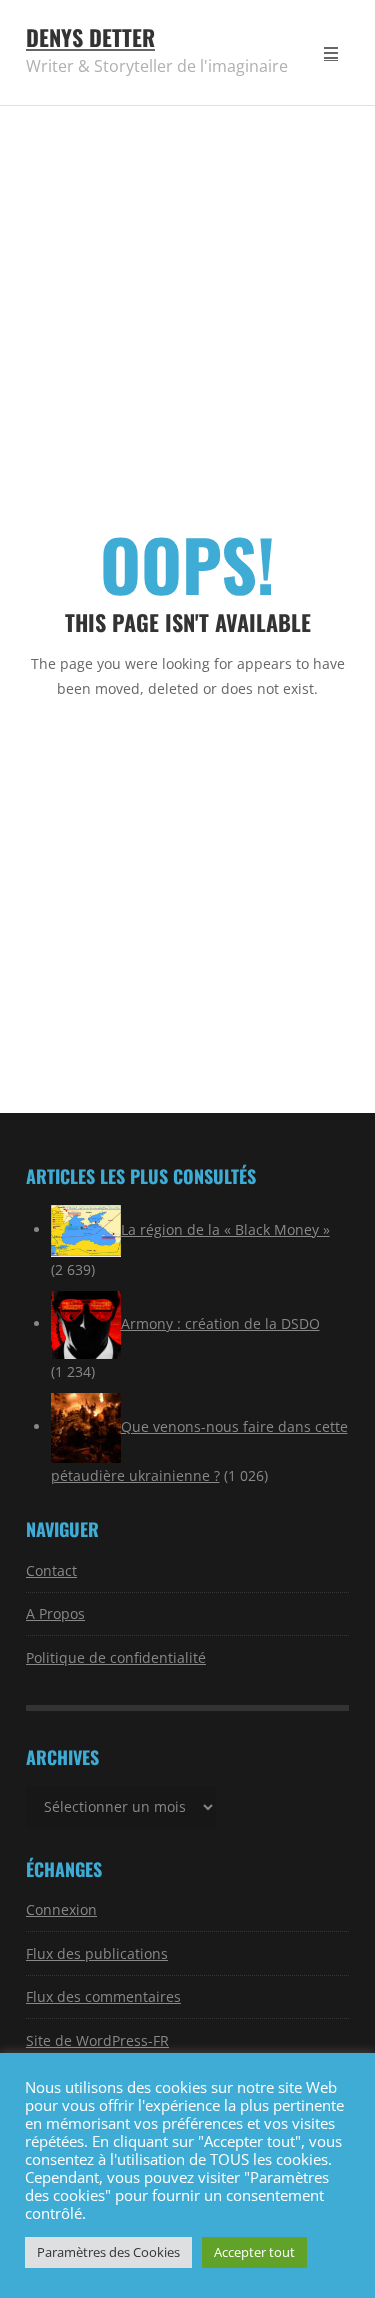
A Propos (55, 1613)
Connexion (61, 1909)
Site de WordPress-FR (97, 2040)
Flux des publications (97, 1953)
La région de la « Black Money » (225, 1229)
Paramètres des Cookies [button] (108, 2252)
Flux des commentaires (103, 1996)
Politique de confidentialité (116, 1657)
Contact (51, 1570)
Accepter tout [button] (254, 2252)
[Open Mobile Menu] (331, 53)
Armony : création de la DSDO (220, 1323)
